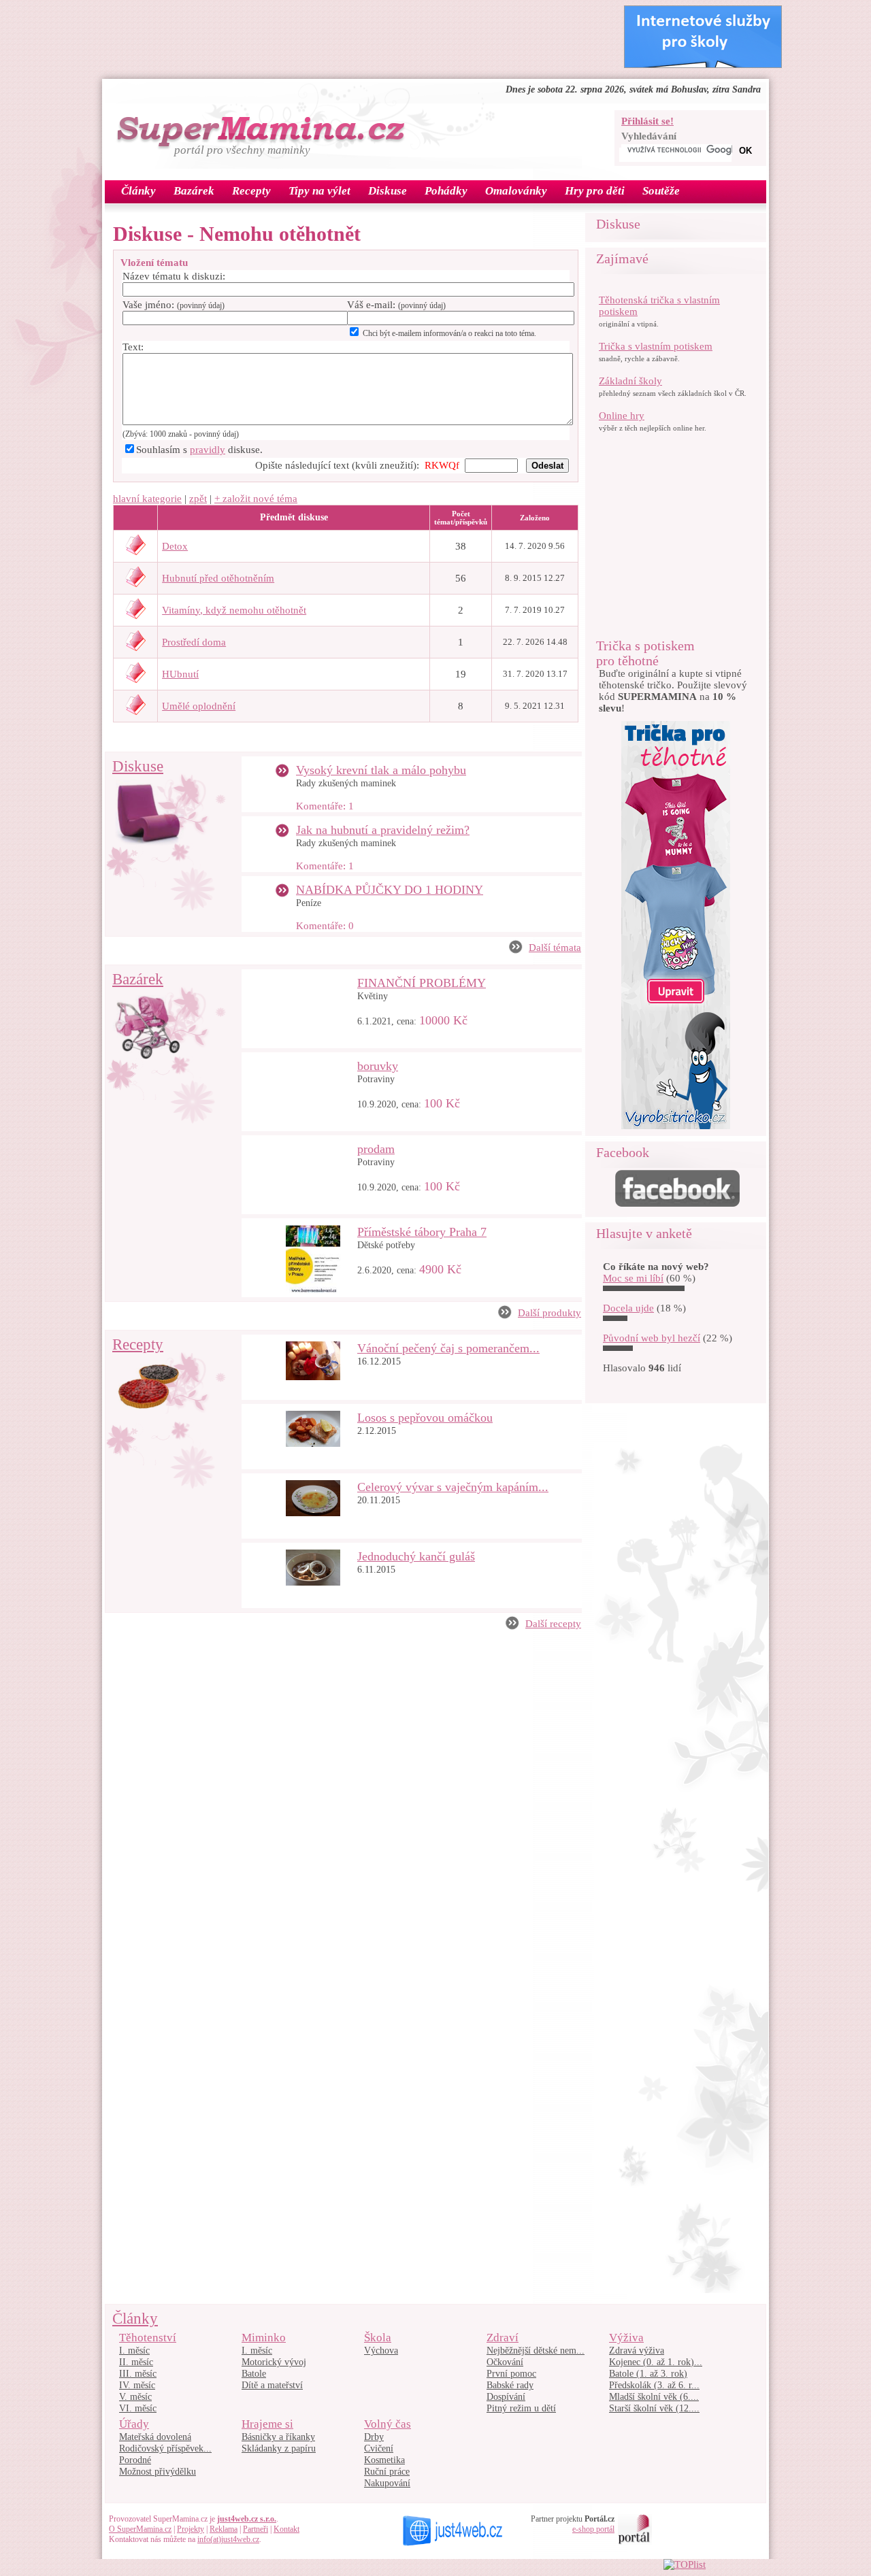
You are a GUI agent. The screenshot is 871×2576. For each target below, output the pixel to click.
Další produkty (549, 1313)
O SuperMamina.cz (140, 2529)
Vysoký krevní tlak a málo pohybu (381, 770)
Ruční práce (387, 2472)
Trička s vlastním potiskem (656, 346)
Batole (254, 2374)
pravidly (208, 450)
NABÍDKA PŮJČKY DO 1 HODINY (390, 890)
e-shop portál (593, 2529)
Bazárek (138, 979)
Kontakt (286, 2529)
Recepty (138, 1344)
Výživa (626, 2338)
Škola (378, 2338)
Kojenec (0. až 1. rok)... (656, 2362)
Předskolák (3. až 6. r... (654, 2385)
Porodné (135, 2460)
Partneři (256, 2529)
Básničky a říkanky (278, 2437)
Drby (374, 2437)
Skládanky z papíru (279, 2448)
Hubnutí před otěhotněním (218, 578)
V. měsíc (135, 2397)
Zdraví (503, 2338)
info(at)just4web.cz (228, 2539)
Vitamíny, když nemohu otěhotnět (234, 610)
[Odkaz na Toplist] (685, 2564)
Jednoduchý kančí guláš (416, 1556)
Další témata (555, 948)
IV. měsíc (137, 2385)
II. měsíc (136, 2362)
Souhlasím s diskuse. (199, 450)
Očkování (505, 2362)
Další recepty (553, 1624)
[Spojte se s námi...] (677, 1203)
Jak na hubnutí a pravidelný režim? (383, 830)
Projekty (191, 2529)
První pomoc (511, 2374)
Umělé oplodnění (199, 706)
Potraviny (376, 1079)
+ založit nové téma (256, 499)
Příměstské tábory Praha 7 (422, 1232)
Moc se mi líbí (633, 1278)
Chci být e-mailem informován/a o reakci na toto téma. (449, 333)
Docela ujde (628, 1308)
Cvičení (379, 2448)
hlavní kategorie (147, 499)
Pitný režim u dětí (521, 2408)
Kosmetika (384, 2460)
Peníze (309, 903)
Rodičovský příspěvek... (165, 2448)
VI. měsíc (138, 2408)
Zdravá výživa (637, 2351)
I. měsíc (134, 2351)
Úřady (134, 2424)
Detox (175, 546)
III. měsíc (138, 2374)
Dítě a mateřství (272, 2385)
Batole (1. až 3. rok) (648, 2374)
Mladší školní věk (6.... (654, 2397)
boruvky (378, 1066)
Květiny (373, 996)
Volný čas (388, 2424)
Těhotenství (148, 2338)
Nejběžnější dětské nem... (536, 2351)
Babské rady (510, 2385)
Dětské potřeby (386, 1245)
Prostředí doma (194, 642)
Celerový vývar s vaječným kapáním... (453, 1487)
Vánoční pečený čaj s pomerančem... (448, 1348)
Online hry (622, 416)
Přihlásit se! (647, 121)
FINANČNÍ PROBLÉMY (422, 983)
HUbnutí (180, 674)
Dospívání (506, 2397)
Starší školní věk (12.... (654, 2408)
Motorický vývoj (274, 2362)
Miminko (264, 2338)
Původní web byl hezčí (652, 1338)
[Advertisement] (357, 36)
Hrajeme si (267, 2424)
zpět (198, 499)
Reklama (224, 2529)
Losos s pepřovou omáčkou (425, 1418)
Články (135, 2319)
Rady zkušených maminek (346, 783)
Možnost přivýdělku (158, 2472)
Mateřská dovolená (155, 2437)
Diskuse (138, 766)
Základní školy (630, 381)
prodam (376, 1149)
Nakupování (387, 2483)
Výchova (381, 2351)
